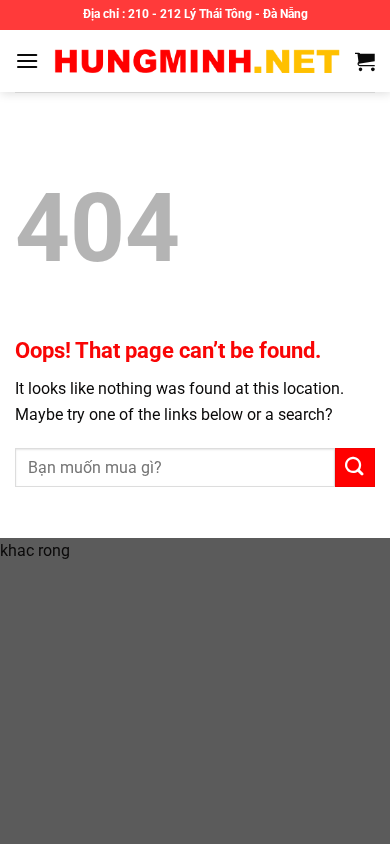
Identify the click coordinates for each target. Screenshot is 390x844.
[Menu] (27, 60)
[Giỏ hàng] (365, 61)
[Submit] (355, 467)
